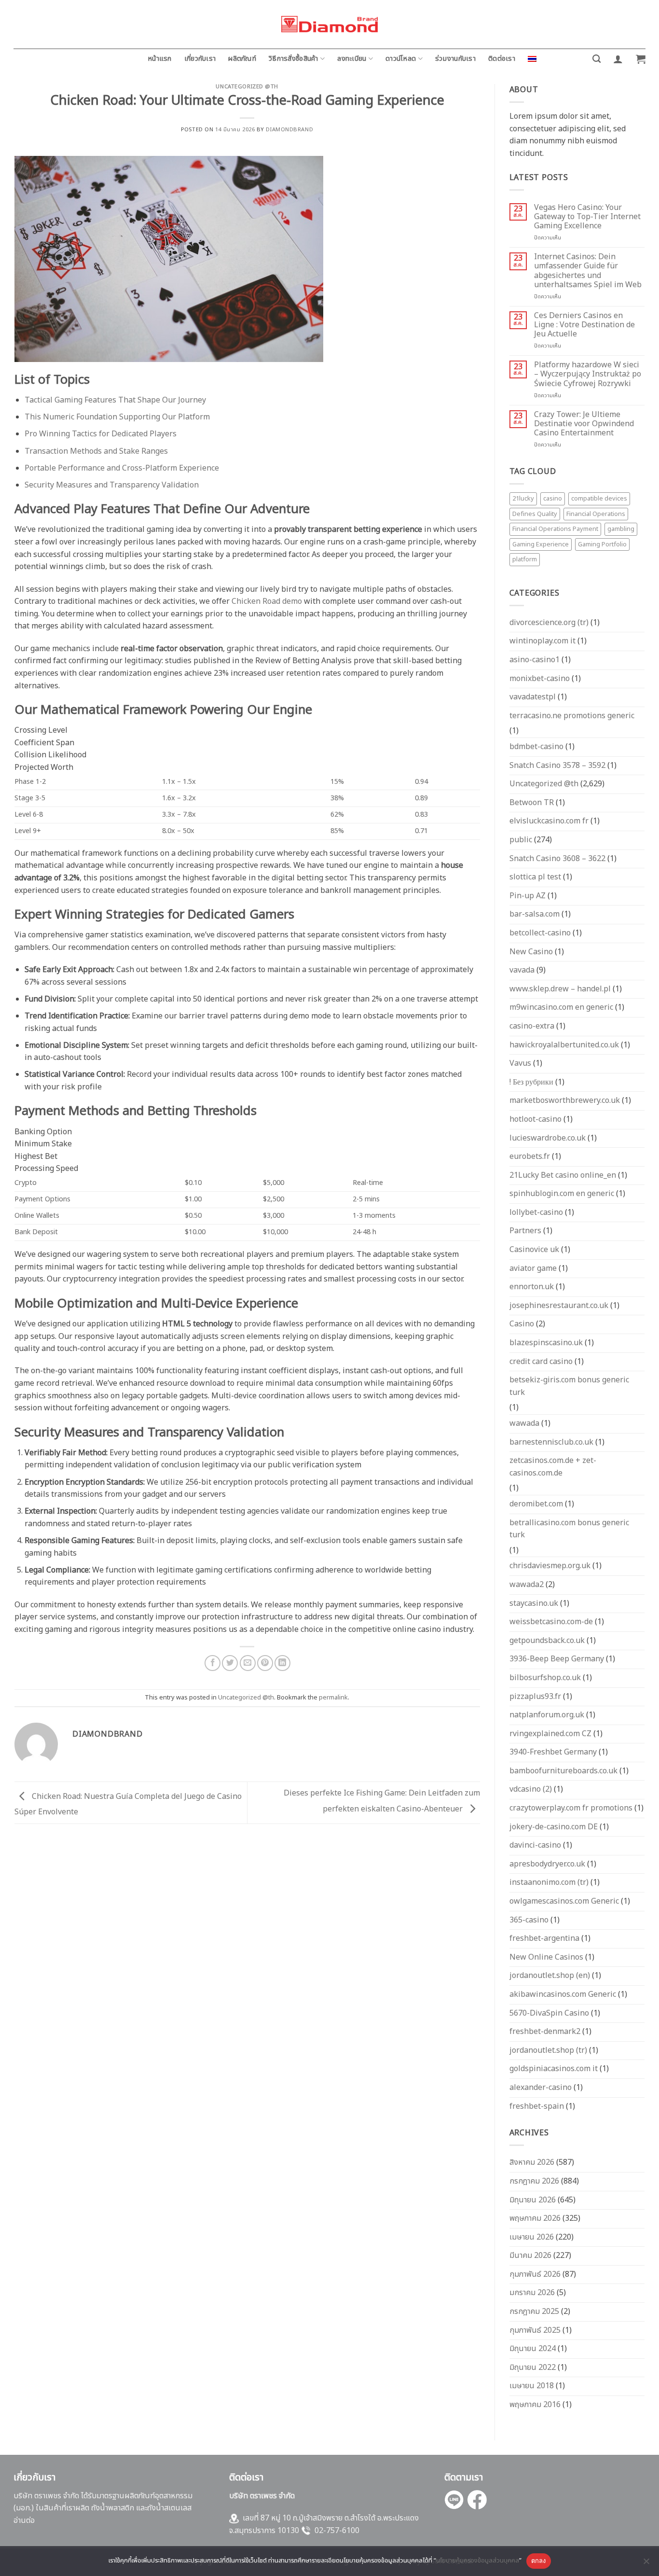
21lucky (523, 499)
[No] (646, 2564)
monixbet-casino (540, 679)
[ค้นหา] (597, 59)
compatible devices (599, 499)
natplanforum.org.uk (547, 1715)
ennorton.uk (532, 1287)
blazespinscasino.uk (546, 1343)
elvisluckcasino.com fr (549, 821)
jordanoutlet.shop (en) (550, 1976)
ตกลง (539, 2561)
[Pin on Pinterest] (265, 1663)
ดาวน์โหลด (401, 59)
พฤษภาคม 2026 (535, 2218)
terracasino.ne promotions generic (572, 716)
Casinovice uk (534, 1250)
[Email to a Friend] (248, 1663)
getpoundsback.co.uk (547, 1641)
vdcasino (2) (531, 1789)
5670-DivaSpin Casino (549, 2013)
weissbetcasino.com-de (551, 1622)
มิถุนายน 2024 (533, 2349)
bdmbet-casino (536, 747)
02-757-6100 (337, 2531)
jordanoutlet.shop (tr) (548, 2050)
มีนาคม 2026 (530, 2256)
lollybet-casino (536, 1212)
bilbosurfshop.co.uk (545, 1678)
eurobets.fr (530, 1156)
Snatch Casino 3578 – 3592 (557, 766)
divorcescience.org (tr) (549, 623)
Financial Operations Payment (555, 529)
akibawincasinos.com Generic (563, 1994)
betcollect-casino (540, 933)
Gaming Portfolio (602, 544)
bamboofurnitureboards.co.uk (563, 1771)
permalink (333, 1698)
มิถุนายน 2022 (533, 2367)
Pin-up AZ (528, 896)
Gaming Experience (541, 544)
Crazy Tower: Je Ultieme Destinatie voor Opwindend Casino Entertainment (584, 424)
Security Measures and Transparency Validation (112, 485)
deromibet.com (536, 1504)
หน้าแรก (160, 59)
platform (525, 559)
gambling (621, 529)
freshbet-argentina (544, 1938)
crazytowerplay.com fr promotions (571, 1808)
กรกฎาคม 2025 (534, 2311)
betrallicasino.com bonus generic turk (569, 1529)
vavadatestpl (533, 697)
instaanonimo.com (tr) (549, 1882)
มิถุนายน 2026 (533, 2200)
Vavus (520, 1063)
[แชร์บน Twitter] (230, 1663)
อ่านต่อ (24, 2520)
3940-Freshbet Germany (553, 1752)
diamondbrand (289, 130)
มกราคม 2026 (532, 2293)
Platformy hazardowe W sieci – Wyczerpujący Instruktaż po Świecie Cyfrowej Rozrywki (588, 375)
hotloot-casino (535, 1119)
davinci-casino (535, 1845)
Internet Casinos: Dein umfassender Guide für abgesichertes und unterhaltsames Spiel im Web (588, 271)
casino (553, 499)
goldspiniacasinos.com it (554, 2069)
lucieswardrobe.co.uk (548, 1138)
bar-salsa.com (535, 914)
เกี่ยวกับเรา (200, 59)
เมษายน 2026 (532, 2237)
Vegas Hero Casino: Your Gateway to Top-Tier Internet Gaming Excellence (587, 217)
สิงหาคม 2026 (532, 2162)
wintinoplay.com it (542, 641)
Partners (525, 1231)
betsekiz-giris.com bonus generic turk (569, 1386)
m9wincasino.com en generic (561, 1007)
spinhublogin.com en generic (562, 1194)
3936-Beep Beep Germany (557, 1659)
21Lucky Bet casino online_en (563, 1175)
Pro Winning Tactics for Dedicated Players (101, 434)
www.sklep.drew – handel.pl (560, 989)
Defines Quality (535, 514)
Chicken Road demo (267, 601)
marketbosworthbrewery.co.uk (565, 1100)
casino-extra (532, 1026)
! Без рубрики (531, 1082)
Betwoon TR (532, 803)
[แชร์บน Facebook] (213, 1663)
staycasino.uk (534, 1603)
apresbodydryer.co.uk (547, 1864)
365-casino (529, 1920)
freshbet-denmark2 (545, 2032)
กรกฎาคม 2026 (534, 2181)
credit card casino (541, 1362)
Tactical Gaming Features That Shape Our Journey (115, 400)
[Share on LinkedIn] (282, 1663)
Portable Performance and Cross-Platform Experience (122, 468)
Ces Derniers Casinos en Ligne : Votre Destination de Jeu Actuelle (584, 325)
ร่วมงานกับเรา (455, 59)
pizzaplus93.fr (535, 1697)
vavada (522, 970)
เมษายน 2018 (532, 2386)
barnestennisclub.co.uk (551, 1442)
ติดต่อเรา (502, 59)
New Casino (531, 952)
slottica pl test (535, 877)
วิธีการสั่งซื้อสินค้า (294, 59)
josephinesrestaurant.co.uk (559, 1306)
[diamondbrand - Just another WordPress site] (329, 24)
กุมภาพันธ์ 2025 (535, 2330)
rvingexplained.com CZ (550, 1734)
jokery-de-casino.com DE (554, 1827)
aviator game (533, 1268)
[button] (618, 59)
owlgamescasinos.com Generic (564, 1901)
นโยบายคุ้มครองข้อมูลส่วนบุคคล (478, 2561)
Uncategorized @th (247, 87)
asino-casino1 (535, 660)
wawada (524, 1423)
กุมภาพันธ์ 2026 (535, 2274)
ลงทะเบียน (352, 59)
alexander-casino (541, 2088)
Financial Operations (596, 514)
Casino (522, 1324)
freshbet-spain (537, 2106)
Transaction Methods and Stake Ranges (96, 451)
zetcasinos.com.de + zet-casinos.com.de (553, 1467)
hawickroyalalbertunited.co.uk (564, 1045)
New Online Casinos (546, 1957)
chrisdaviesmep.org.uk (550, 1566)
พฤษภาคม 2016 (535, 2405)
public (521, 840)
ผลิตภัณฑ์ (242, 59)
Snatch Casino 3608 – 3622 (557, 859)
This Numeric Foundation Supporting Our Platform (117, 417)
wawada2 (527, 1585)
